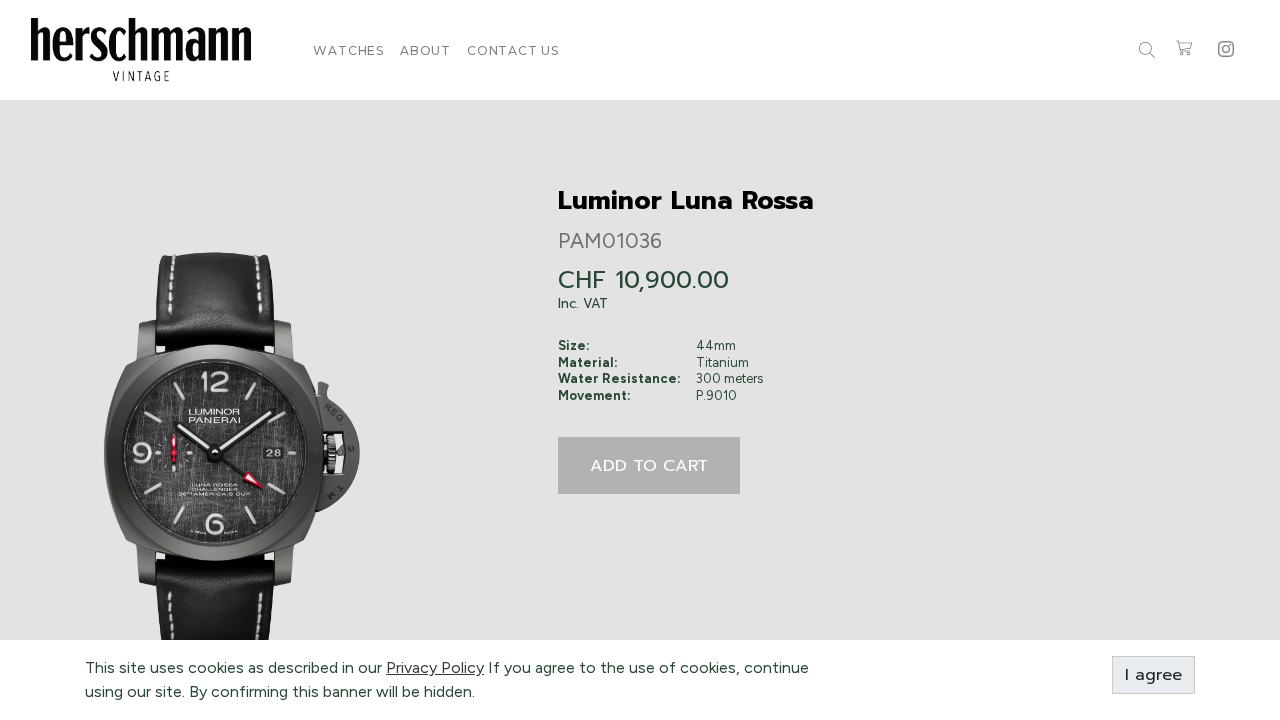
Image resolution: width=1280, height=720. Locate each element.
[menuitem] (348, 50)
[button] (649, 465)
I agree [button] (1153, 675)
